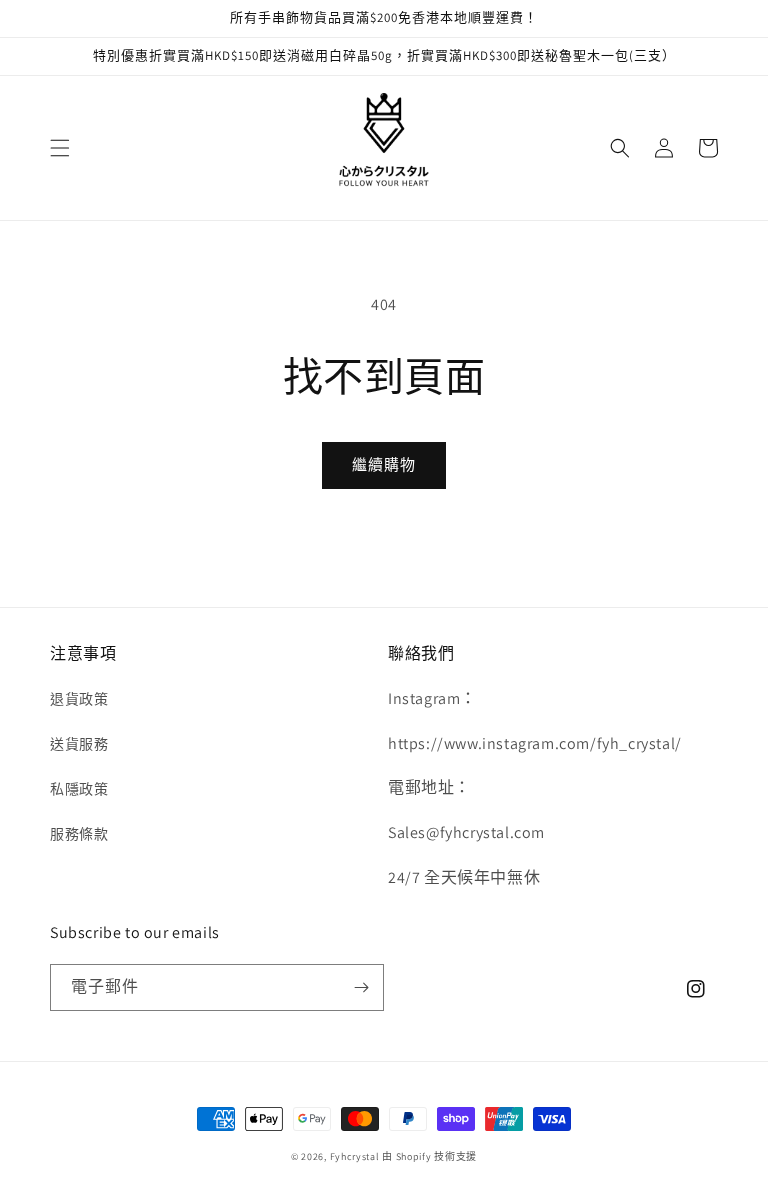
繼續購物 (384, 464)
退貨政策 (79, 699)
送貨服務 (79, 744)
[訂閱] (361, 987)
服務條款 (79, 834)
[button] (60, 148)
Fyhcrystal (355, 1156)
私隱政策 (79, 789)
